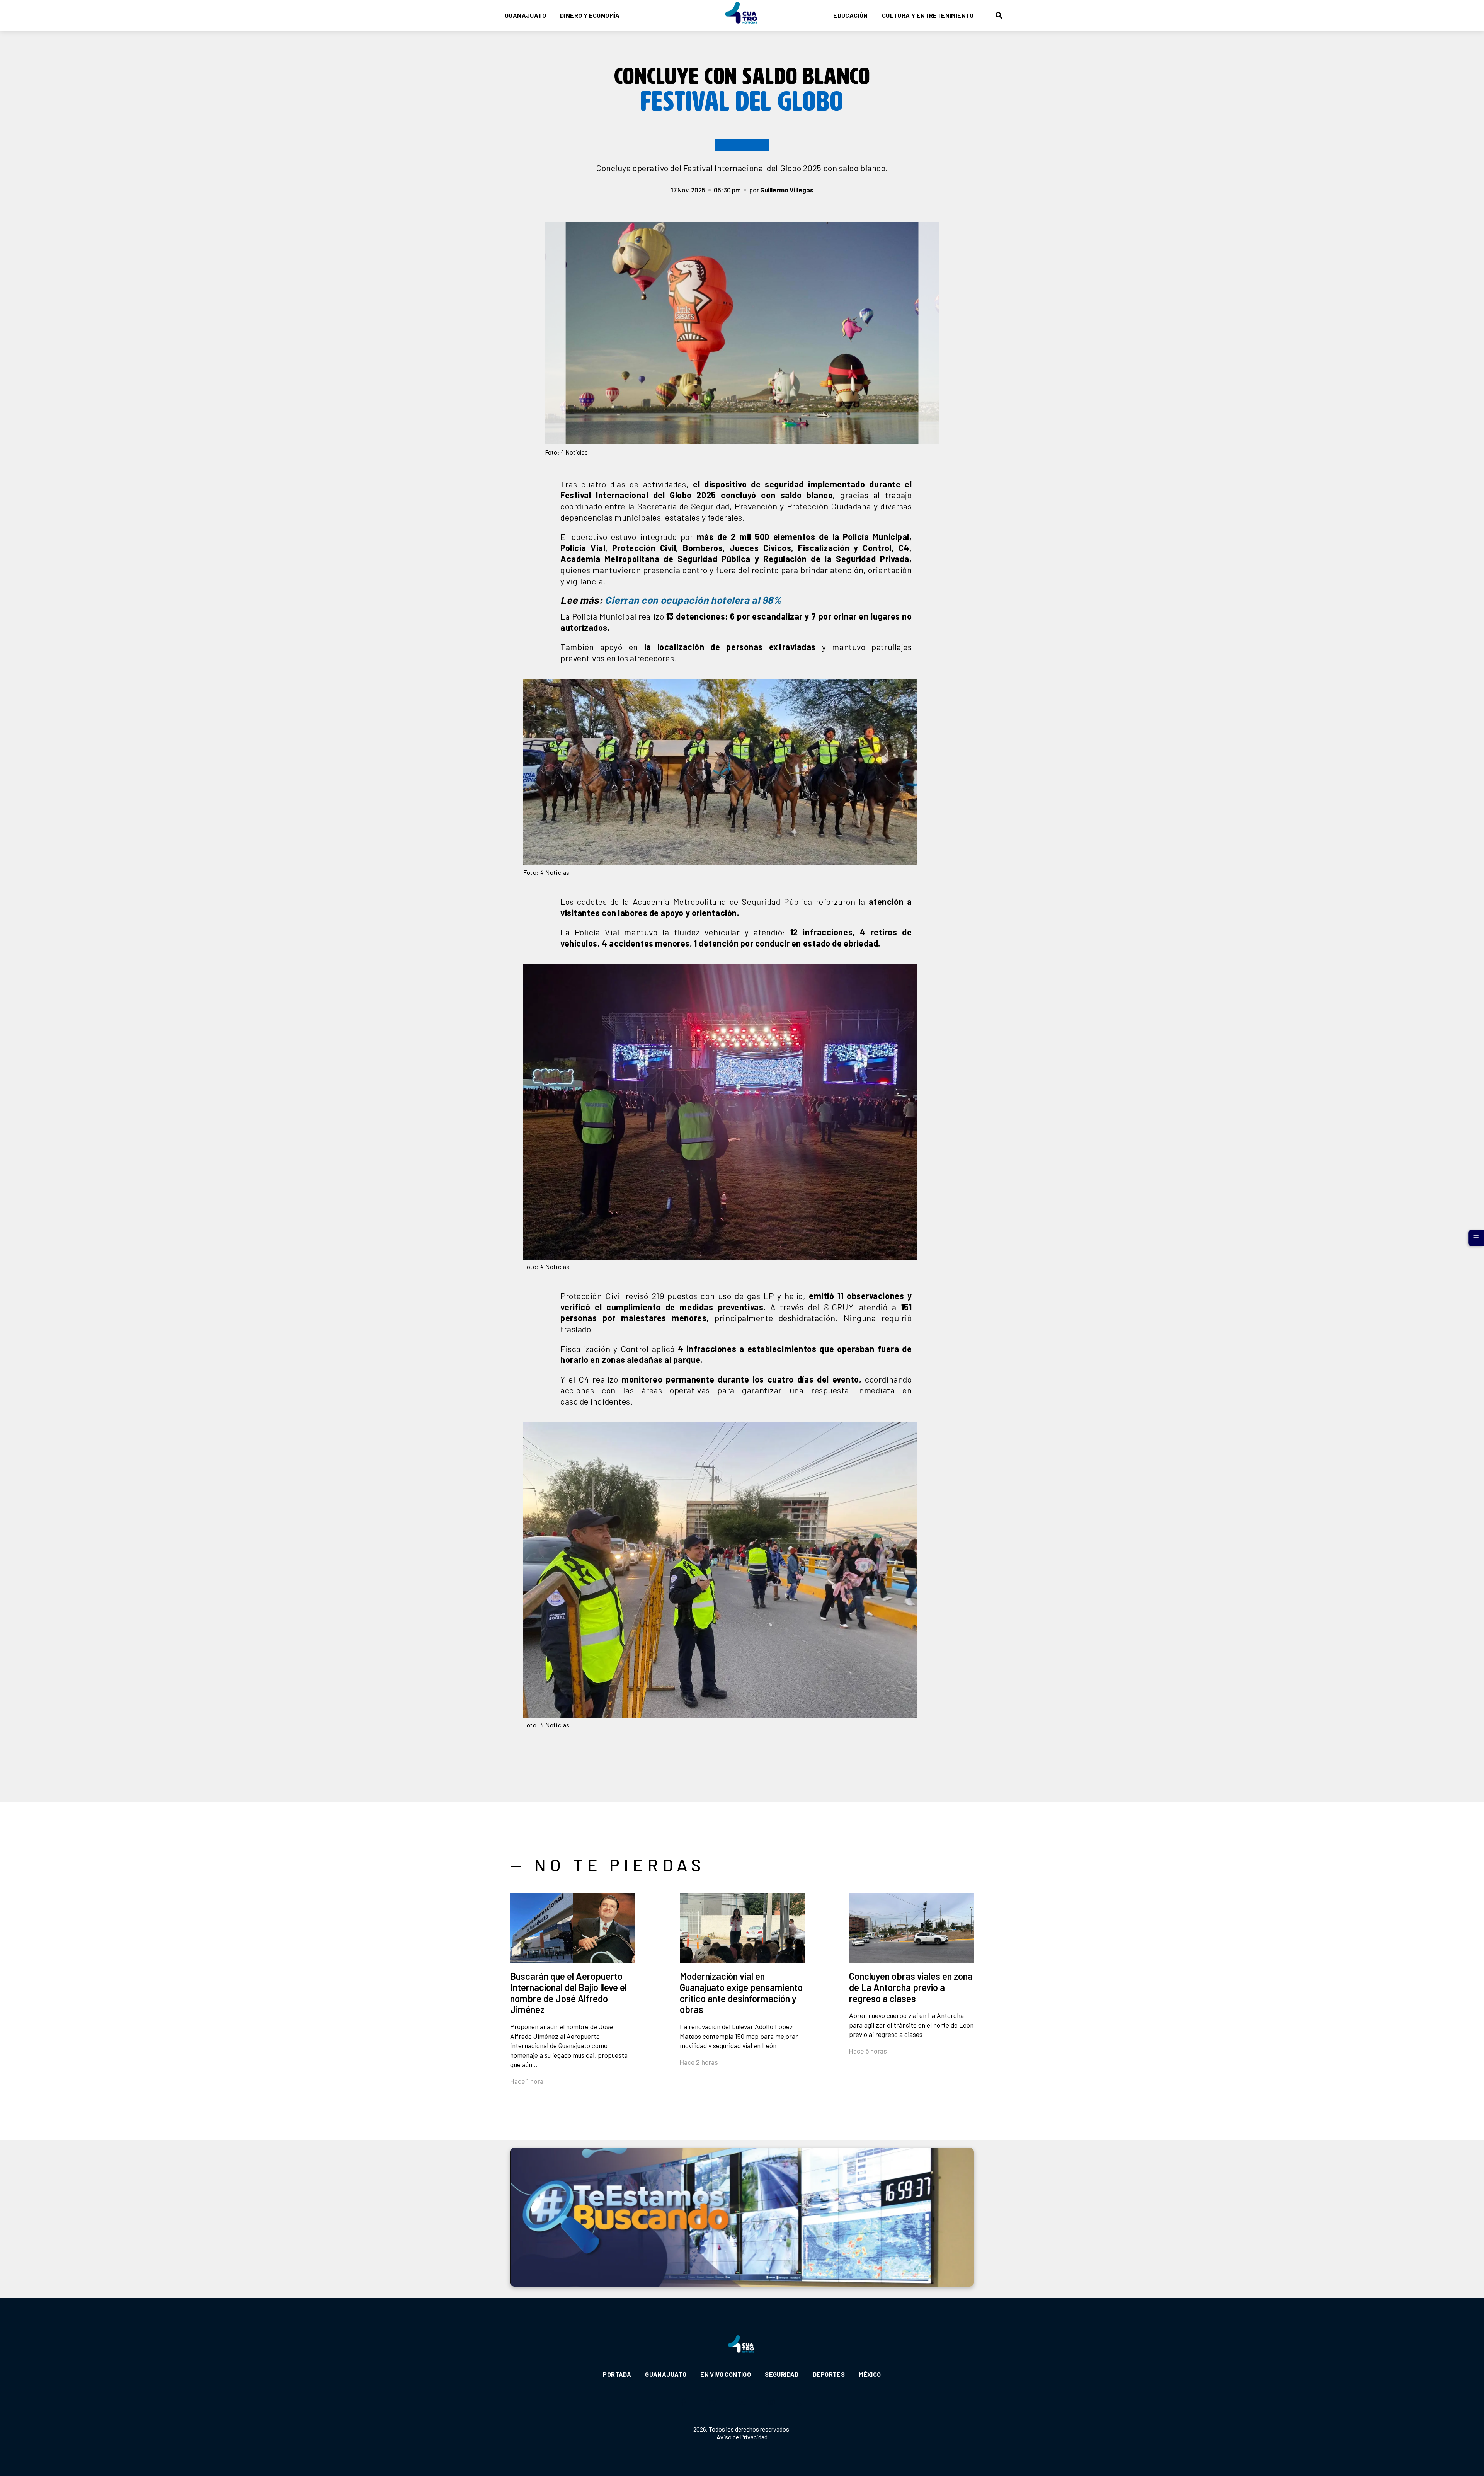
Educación (851, 15)
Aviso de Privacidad (742, 2437)
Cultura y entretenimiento (928, 15)
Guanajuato (525, 15)
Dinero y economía (590, 15)
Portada (617, 2374)
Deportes (829, 2374)
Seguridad (782, 2374)
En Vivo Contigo (726, 2374)
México (870, 2374)
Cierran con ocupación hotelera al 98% (693, 600)
